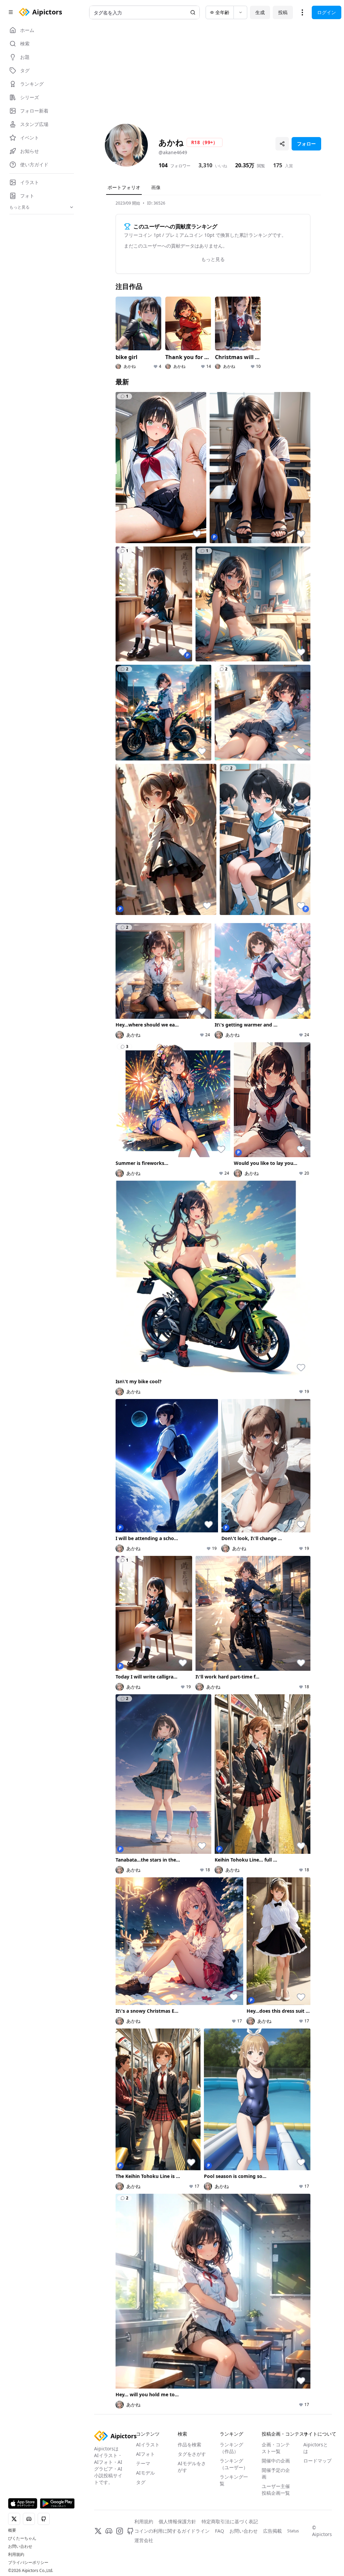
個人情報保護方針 (177, 2521)
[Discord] (109, 2531)
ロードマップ (317, 2461)
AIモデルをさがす (192, 2467)
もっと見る (213, 259)
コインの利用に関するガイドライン (172, 2531)
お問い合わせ (20, 2546)
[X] (98, 2531)
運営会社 (144, 2540)
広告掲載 (272, 2531)
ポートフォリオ (124, 187)
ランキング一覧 (234, 2480)
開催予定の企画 (276, 2473)
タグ (141, 2482)
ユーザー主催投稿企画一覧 (276, 2490)
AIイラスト (148, 2444)
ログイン (327, 12)
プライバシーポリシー (28, 2563)
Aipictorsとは (316, 2448)
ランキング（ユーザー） (234, 2464)
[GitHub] (130, 2531)
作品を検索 (189, 2444)
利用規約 (16, 2555)
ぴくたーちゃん (22, 2538)
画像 (156, 187)
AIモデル (145, 2473)
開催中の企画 (276, 2461)
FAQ (220, 2531)
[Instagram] (120, 2531)
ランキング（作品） (231, 2448)
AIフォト (145, 2454)
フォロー (306, 144)
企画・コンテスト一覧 (276, 2448)
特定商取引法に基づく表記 (230, 2521)
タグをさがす (192, 2454)
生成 (260, 12)
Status (293, 2531)
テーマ (143, 2463)
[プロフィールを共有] (282, 144)
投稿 (283, 12)
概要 (12, 2530)
